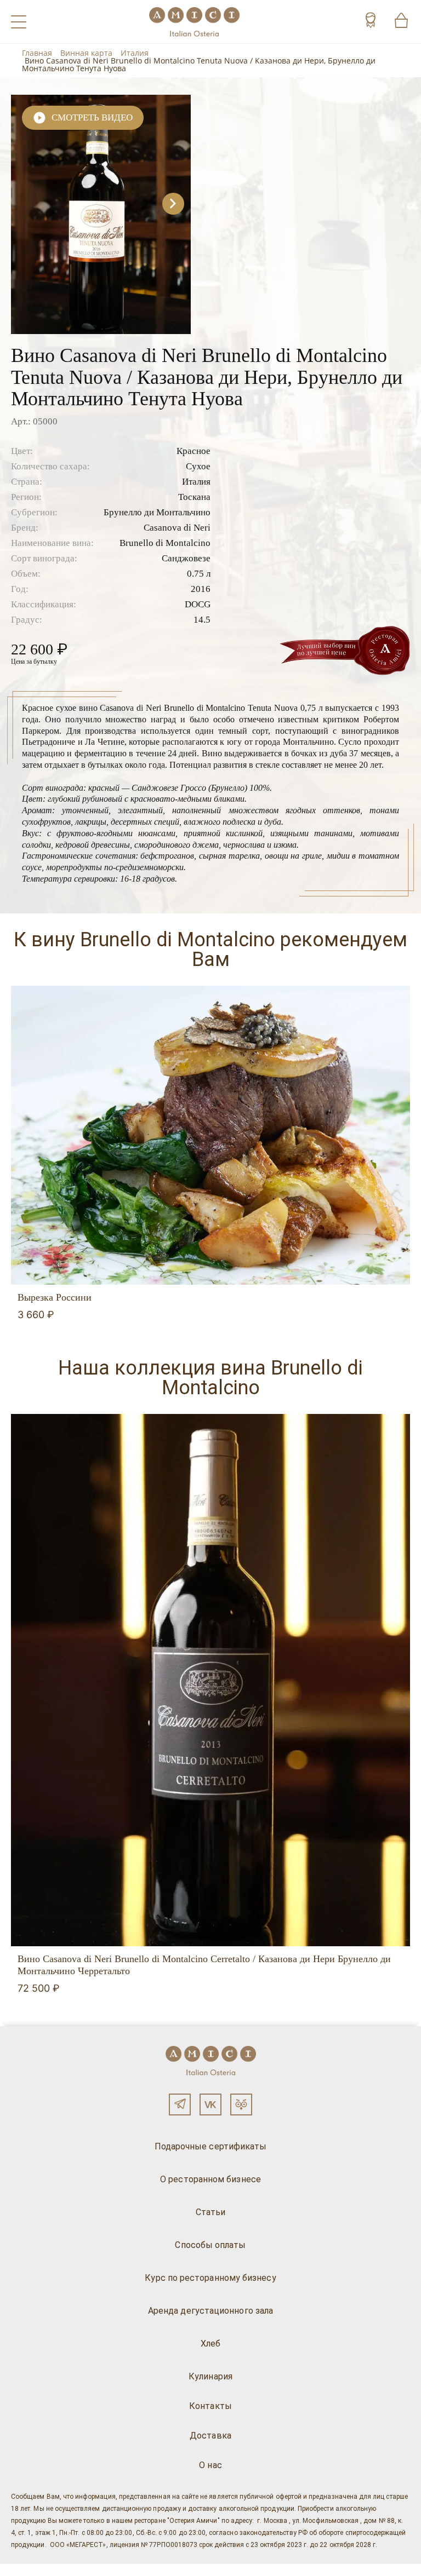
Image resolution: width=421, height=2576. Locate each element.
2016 (201, 589)
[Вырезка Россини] (210, 1135)
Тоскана (194, 497)
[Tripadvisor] (241, 2104)
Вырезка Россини (55, 1297)
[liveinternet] (24, 2570)
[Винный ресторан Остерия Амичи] (194, 22)
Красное (194, 451)
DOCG (198, 604)
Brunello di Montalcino (165, 543)
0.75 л (199, 574)
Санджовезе (186, 558)
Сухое (198, 466)
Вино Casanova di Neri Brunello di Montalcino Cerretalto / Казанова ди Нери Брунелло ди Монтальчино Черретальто (204, 1965)
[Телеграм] (180, 2104)
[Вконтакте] (210, 2104)
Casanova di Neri (177, 528)
